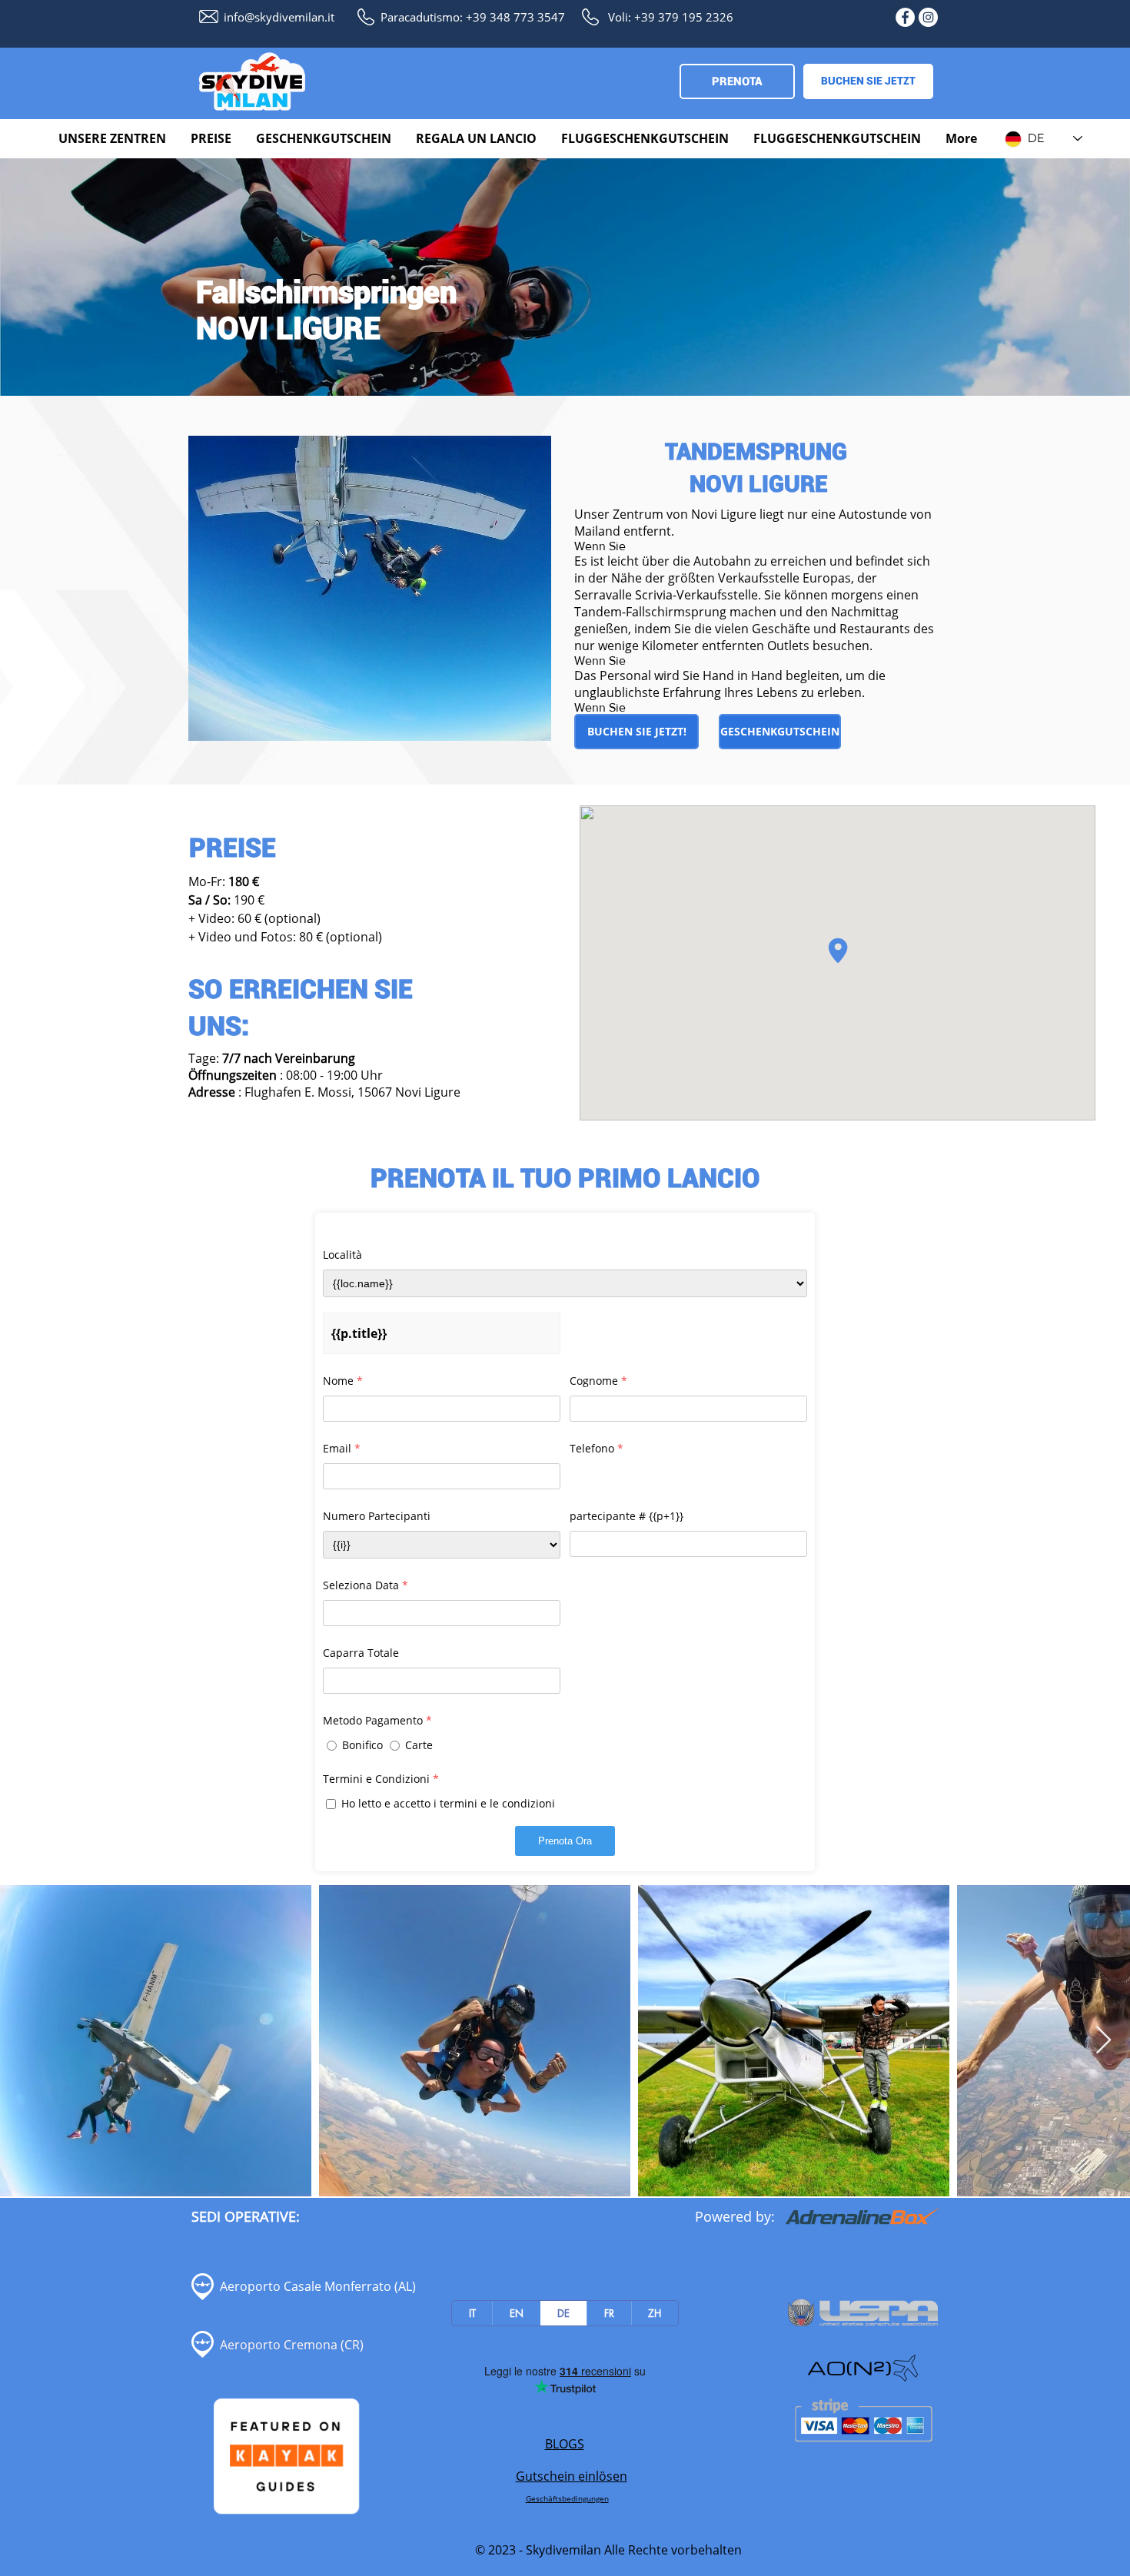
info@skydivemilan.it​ (279, 17)
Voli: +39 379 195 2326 (671, 17)
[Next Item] (1103, 2041)
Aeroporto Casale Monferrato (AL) (318, 2286)
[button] (113, 139)
